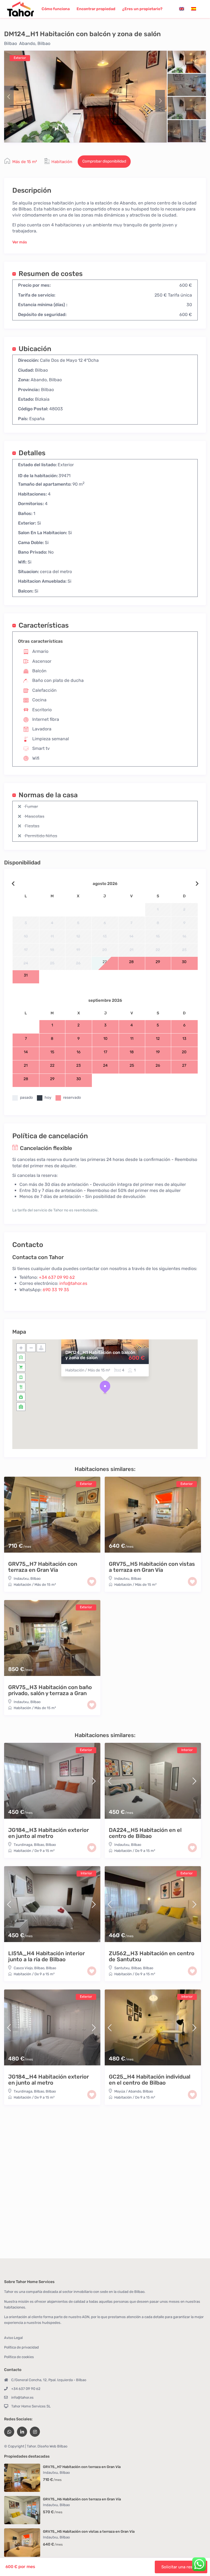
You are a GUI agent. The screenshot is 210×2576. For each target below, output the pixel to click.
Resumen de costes (51, 273)
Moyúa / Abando (128, 2091)
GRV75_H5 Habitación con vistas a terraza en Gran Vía (152, 1567)
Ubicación (35, 348)
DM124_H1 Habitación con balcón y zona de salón (100, 1355)
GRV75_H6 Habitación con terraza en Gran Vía (82, 2499)
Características (44, 625)
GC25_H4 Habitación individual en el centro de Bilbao (150, 2080)
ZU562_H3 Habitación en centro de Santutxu (152, 1956)
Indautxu (21, 1579)
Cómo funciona (56, 9)
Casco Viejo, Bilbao (29, 1968)
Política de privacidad (21, 2347)
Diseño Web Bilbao (52, 2446)
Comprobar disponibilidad (104, 161)
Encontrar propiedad (96, 9)
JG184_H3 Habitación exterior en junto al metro (49, 1833)
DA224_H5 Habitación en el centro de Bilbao (145, 1833)
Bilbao (11, 43)
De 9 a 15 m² (44, 1851)
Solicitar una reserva (181, 2567)
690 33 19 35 (56, 1290)
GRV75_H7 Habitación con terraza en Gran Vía (43, 1567)
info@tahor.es (73, 1283)
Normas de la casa (48, 795)
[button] (105, 1387)
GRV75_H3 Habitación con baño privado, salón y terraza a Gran (50, 1690)
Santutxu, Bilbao (128, 1968)
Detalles (32, 453)
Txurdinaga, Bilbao (29, 1845)
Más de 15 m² (25, 162)
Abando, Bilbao (35, 43)
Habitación (62, 162)
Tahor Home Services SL (31, 2406)
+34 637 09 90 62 (57, 1277)
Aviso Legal (13, 2338)
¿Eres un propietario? (142, 9)
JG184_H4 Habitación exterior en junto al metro (49, 2080)
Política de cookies (19, 2357)
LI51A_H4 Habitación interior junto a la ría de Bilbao (46, 1956)
